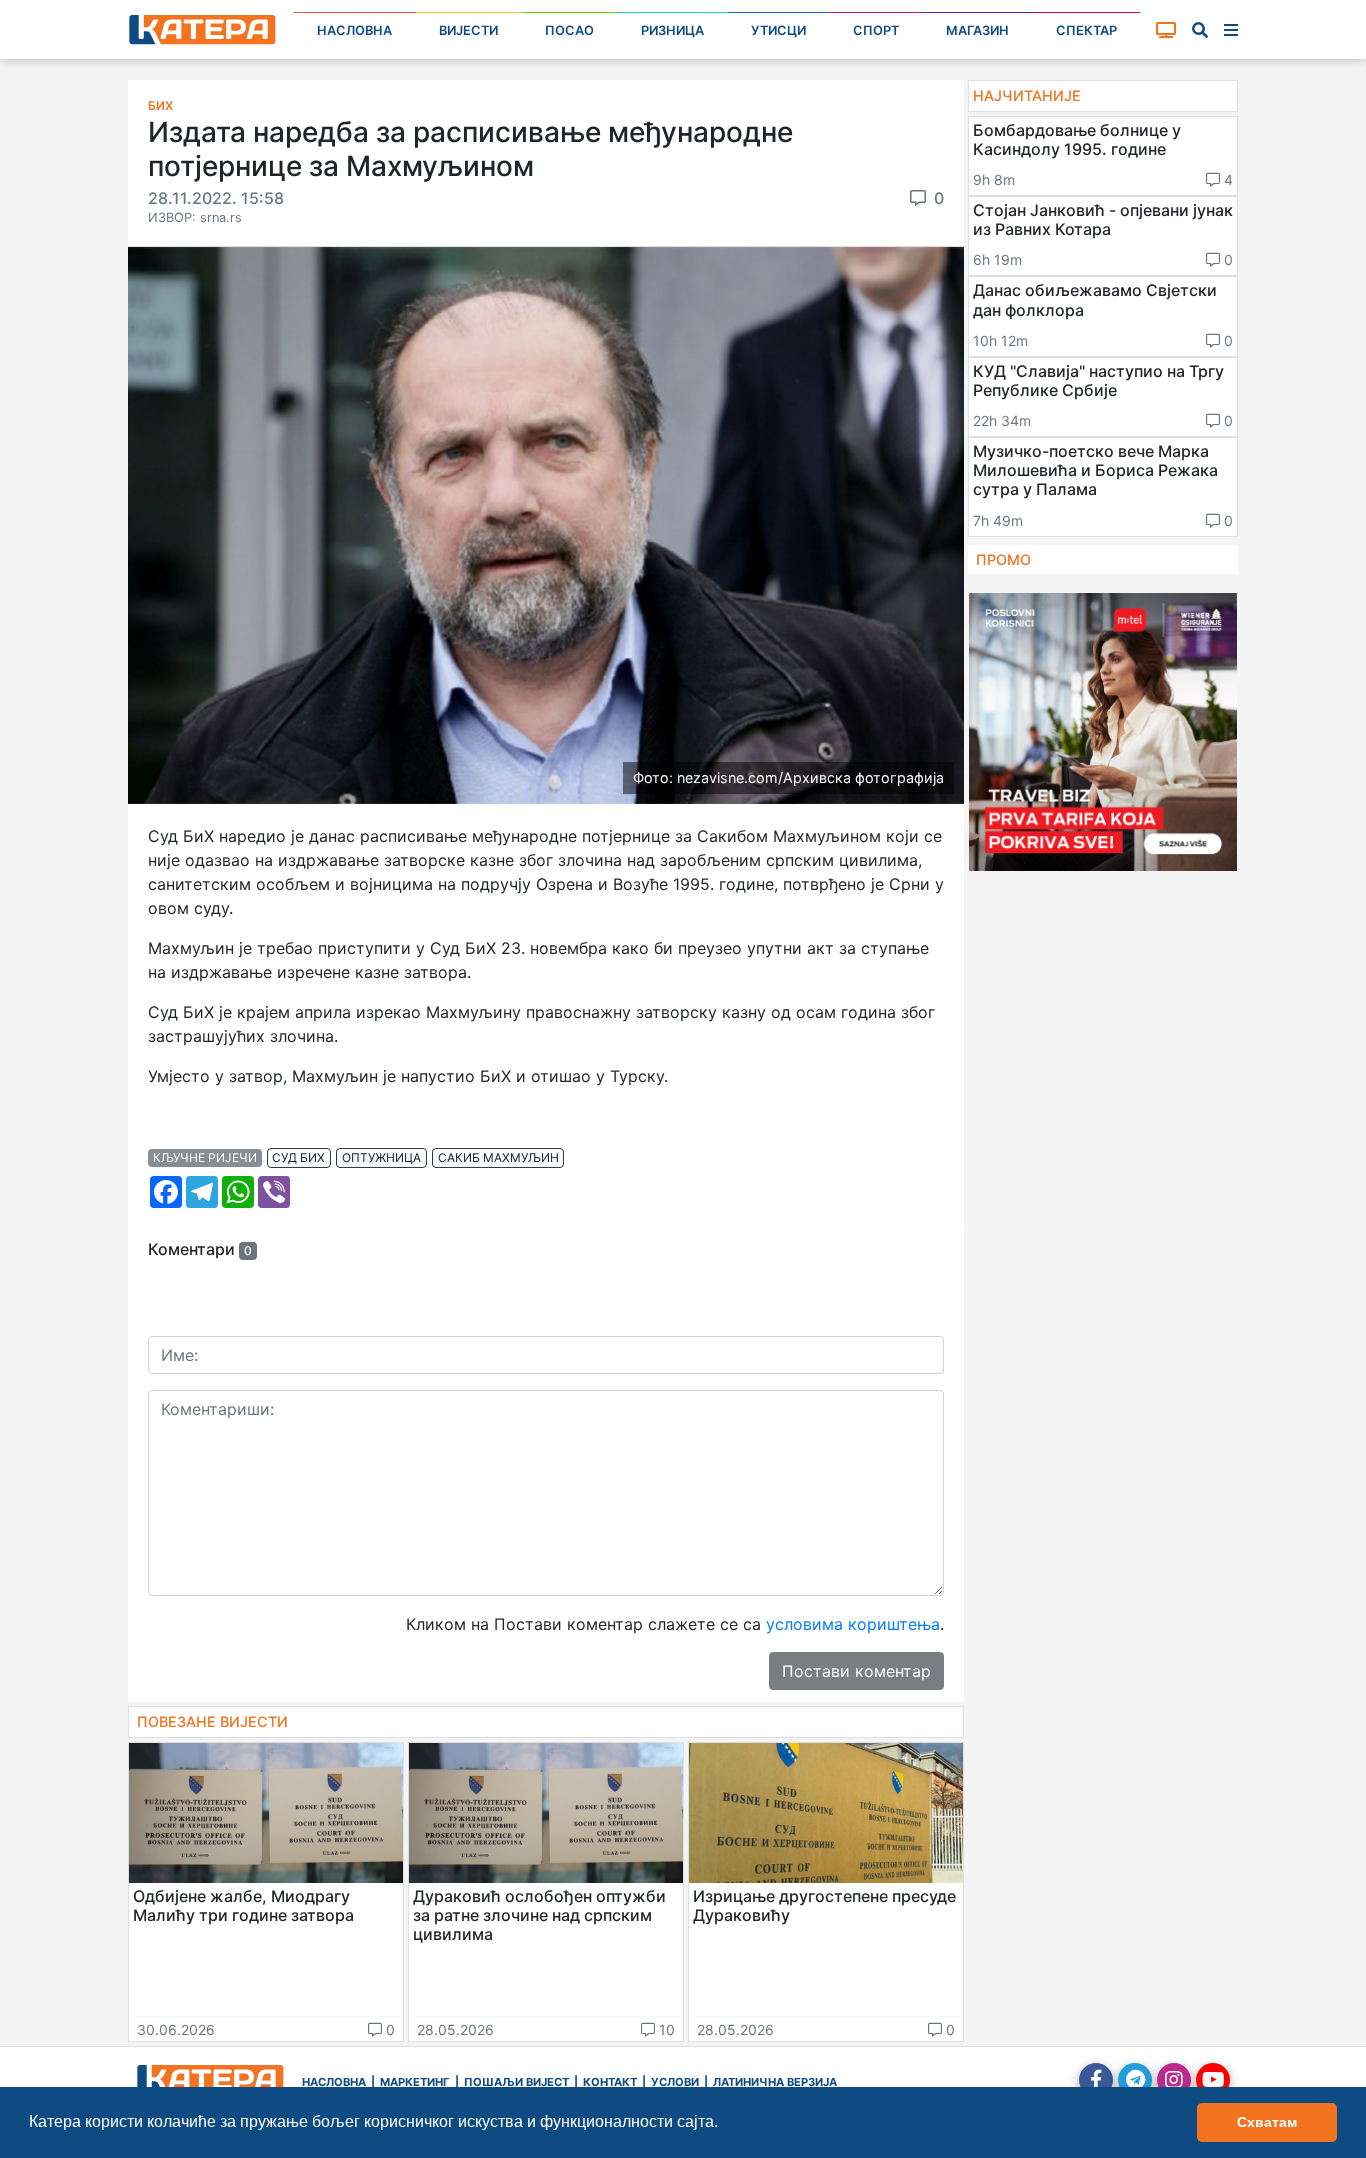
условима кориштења (853, 1624)
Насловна (354, 30)
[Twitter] (1135, 2080)
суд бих (298, 1157)
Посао (569, 30)
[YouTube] (1213, 2080)
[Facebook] (1096, 2080)
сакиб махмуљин (498, 1157)
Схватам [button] (1267, 2122)
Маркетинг (415, 2082)
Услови (675, 2082)
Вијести (468, 30)
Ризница (672, 30)
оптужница (381, 1157)
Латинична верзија (775, 2082)
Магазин (977, 30)
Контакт (610, 2082)
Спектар (1086, 30)
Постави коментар (856, 1671)
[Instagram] (1174, 2080)
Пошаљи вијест (516, 2082)
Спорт (876, 30)
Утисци (778, 30)
